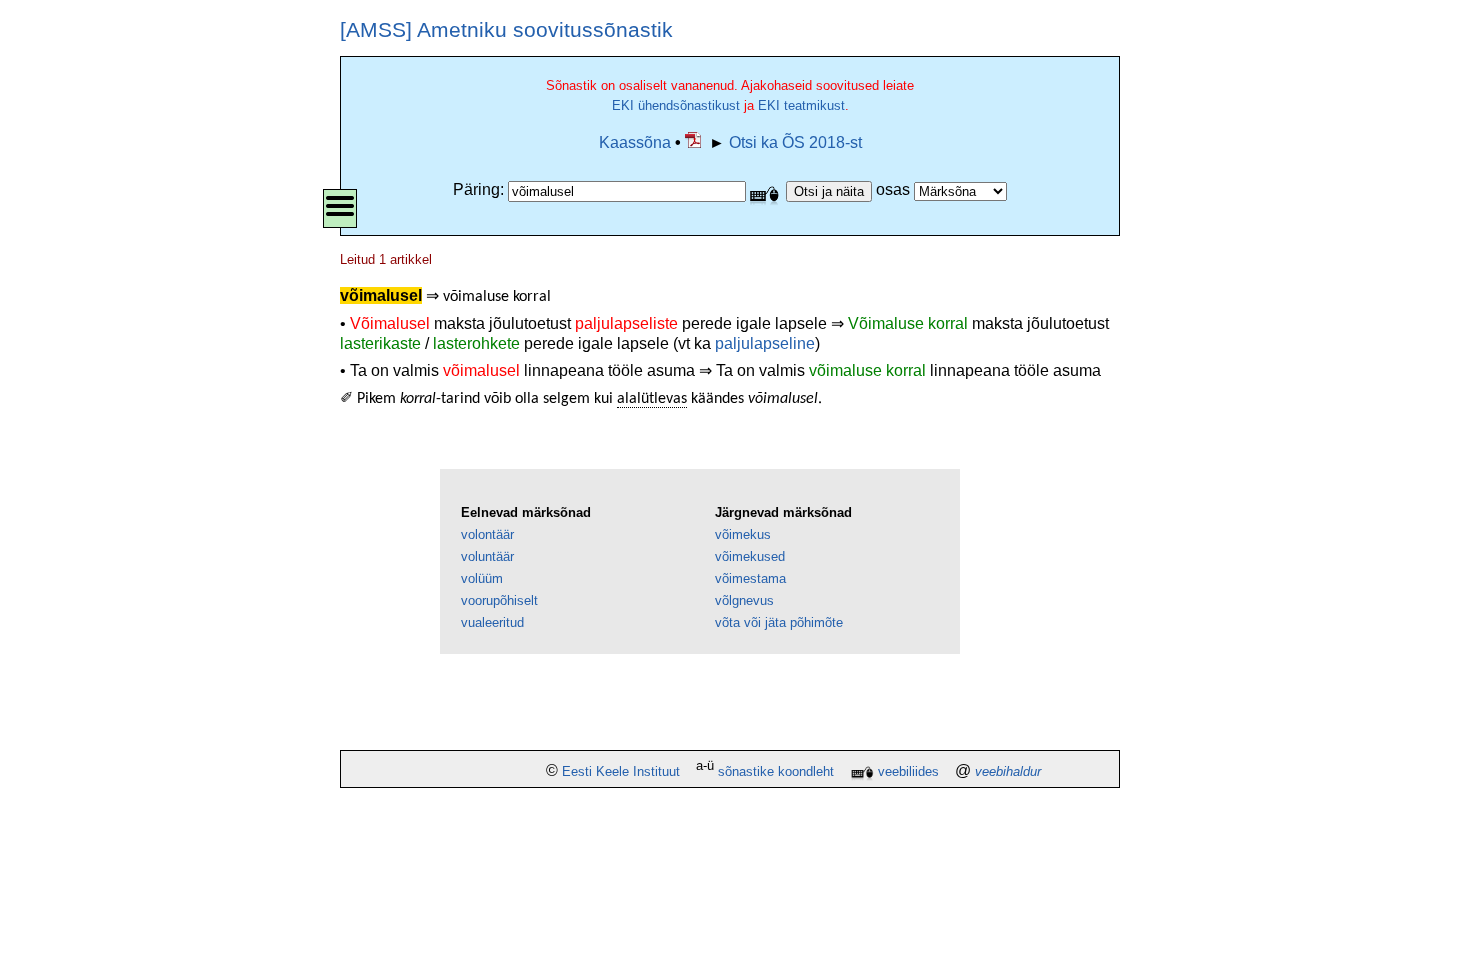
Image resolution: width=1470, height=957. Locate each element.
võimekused (750, 556)
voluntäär (487, 556)
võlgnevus (744, 600)
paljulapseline (765, 343)
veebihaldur (1008, 771)
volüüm (482, 578)
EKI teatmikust (801, 105)
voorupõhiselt (499, 600)
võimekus (743, 534)
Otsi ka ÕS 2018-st (795, 142)
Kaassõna (635, 142)
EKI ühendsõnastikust (676, 105)
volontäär (487, 534)
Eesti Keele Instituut (621, 771)
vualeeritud (492, 622)
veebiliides (908, 771)
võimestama (750, 578)
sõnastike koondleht (776, 771)
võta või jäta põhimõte (779, 622)
